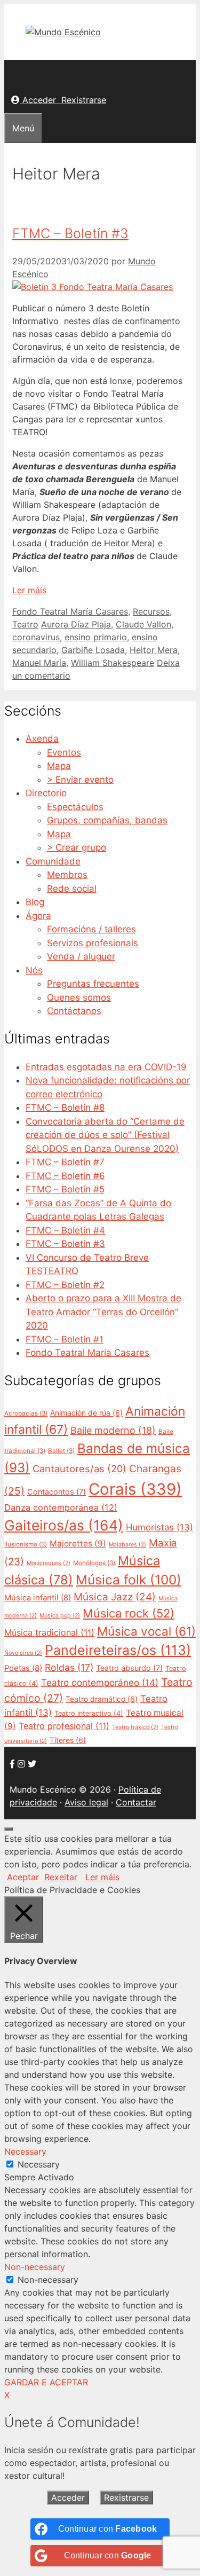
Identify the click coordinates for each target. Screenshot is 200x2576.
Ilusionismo (26, 1544)
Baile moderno (113, 1430)
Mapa (59, 766)
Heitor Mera (154, 650)
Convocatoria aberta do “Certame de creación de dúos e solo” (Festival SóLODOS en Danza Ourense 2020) (105, 1135)
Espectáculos (75, 807)
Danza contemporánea (61, 1507)
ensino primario (96, 637)
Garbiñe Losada (93, 650)
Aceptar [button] (23, 1877)
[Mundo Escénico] (63, 32)
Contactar (136, 1802)
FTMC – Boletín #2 (65, 1285)
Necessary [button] (25, 2151)
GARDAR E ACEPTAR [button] (46, 2382)
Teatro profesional (64, 1726)
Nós (34, 970)
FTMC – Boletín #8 (65, 1108)
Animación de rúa (86, 1413)
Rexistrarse (84, 100)
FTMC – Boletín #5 (65, 1189)
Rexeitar (61, 1877)
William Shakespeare (113, 663)
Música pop (60, 1616)
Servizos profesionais (93, 943)
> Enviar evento (80, 780)
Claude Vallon (143, 624)
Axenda (42, 739)
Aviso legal (86, 1802)
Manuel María (39, 663)
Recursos (151, 611)
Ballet (61, 1451)
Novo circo (23, 1653)
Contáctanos (74, 1011)
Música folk (129, 1580)
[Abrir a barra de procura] (11, 73)
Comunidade (53, 861)
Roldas (69, 1667)
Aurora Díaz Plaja (76, 624)
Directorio (46, 793)
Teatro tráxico (135, 1727)
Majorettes (78, 1544)
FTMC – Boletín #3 (70, 233)
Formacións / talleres (91, 929)
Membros (67, 875)
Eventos (64, 752)
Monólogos (94, 1563)
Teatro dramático (102, 1699)
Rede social (72, 889)
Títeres (68, 1740)
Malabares (127, 1545)
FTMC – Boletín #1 (65, 1339)
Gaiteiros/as (64, 1525)
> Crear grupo (77, 847)
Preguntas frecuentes (93, 984)
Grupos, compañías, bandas (107, 820)
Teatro (25, 624)
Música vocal (146, 1631)
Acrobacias (26, 1413)
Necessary (39, 2164)
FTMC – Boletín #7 (65, 1162)
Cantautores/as (79, 1468)
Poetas (23, 1668)
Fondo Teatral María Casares (70, 611)
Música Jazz (115, 1597)
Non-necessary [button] (35, 2267)
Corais (135, 1489)
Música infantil (38, 1598)
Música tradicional (49, 1632)
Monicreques (49, 1563)
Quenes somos (79, 998)
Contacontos (57, 1492)
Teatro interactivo (89, 1713)
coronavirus (36, 637)
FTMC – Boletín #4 (65, 1230)
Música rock (129, 1613)
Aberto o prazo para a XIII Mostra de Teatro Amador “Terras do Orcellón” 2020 (103, 1312)
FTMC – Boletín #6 (65, 1176)
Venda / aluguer (81, 956)
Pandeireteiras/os (118, 1650)
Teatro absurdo (129, 1668)
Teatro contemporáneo (100, 1682)
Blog (35, 902)
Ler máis (29, 590)
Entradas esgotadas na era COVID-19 (106, 1067)
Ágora (38, 916)
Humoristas (159, 1527)
